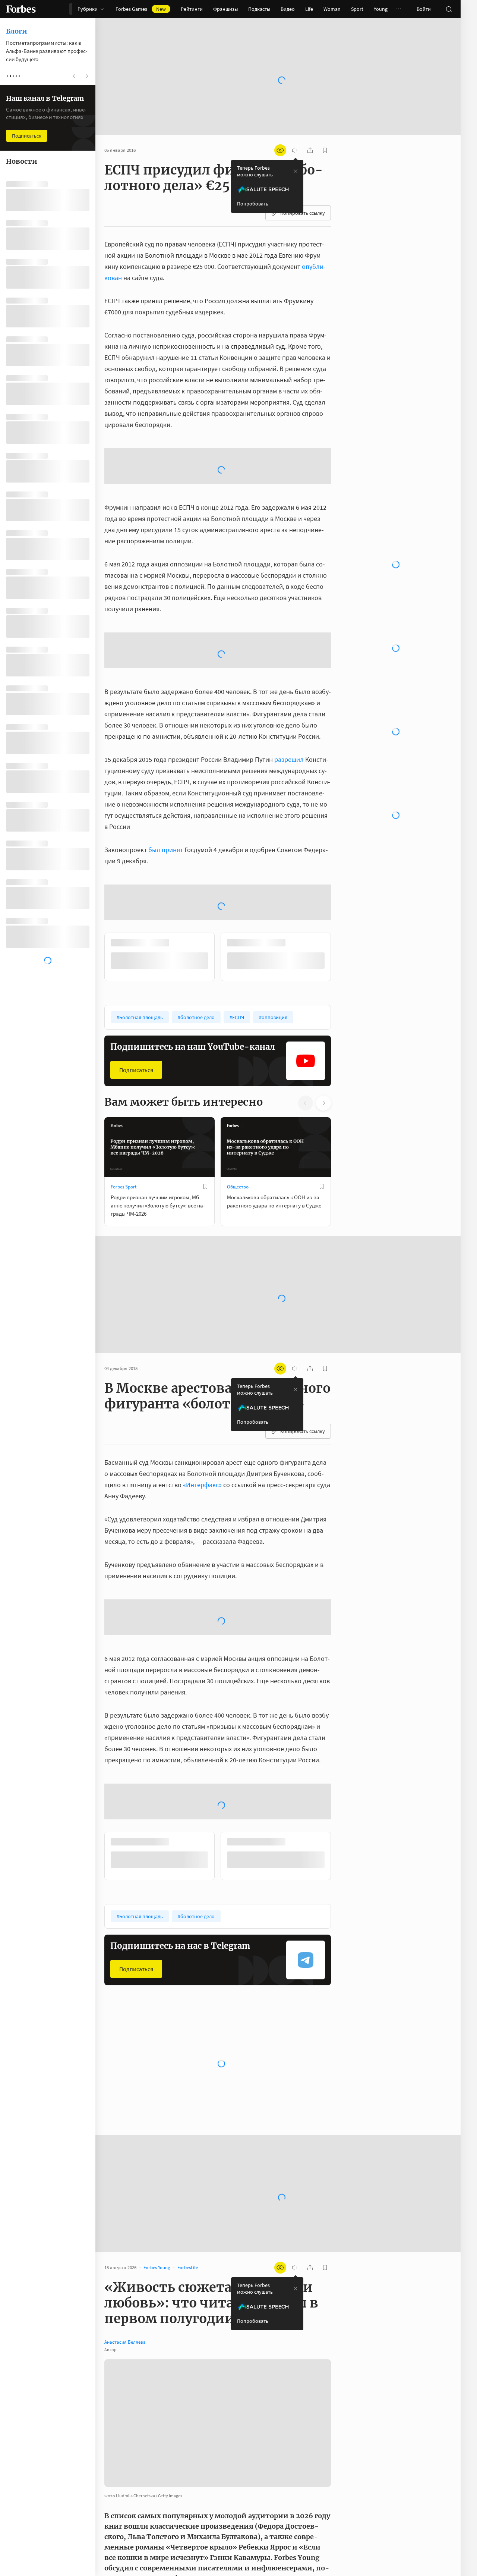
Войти (424, 9)
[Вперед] (343, 1036)
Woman (332, 9)
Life (309, 9)
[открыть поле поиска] (449, 9)
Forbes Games (141, 9)
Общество (238, 1266)
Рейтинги (192, 9)
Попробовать (253, 204)
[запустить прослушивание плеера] (295, 150)
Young (381, 9)
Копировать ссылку (303, 213)
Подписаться (136, 1149)
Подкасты (259, 9)
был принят (166, 929)
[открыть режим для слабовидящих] (280, 150)
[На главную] (21, 9)
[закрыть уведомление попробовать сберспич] (296, 171)
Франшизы (225, 9)
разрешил (289, 838)
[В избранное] (205, 1266)
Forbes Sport (124, 1266)
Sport (357, 9)
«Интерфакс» (202, 1564)
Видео (288, 9)
